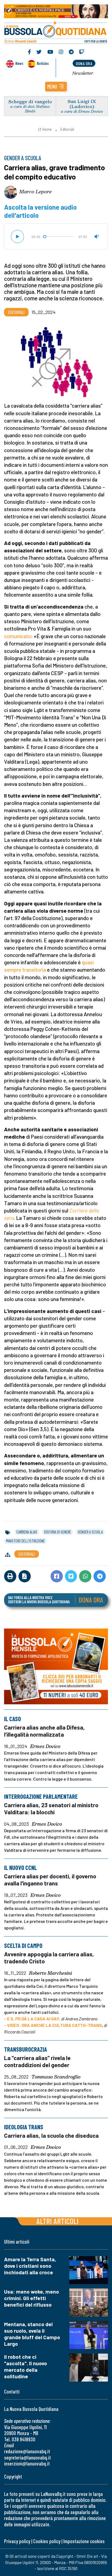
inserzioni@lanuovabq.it (27, 2463)
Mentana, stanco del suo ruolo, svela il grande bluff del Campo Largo (32, 2334)
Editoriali (67, 129)
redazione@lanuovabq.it (27, 2451)
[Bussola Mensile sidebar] (56, 1666)
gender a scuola (90, 1532)
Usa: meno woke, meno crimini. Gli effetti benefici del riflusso (32, 2298)
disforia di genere (57, 1532)
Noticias (43, 63)
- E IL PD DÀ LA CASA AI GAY (32, 2019)
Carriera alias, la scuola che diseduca (51, 2135)
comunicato (18, 636)
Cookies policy (47, 2541)
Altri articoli (57, 2221)
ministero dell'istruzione (25, 1541)
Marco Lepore (35, 191)
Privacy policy (17, 2541)
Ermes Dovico (45, 1746)
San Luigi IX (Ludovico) (82, 104)
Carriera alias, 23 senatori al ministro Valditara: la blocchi (51, 1808)
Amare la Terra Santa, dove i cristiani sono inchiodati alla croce (30, 2266)
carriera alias (27, 1532)
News (19, 63)
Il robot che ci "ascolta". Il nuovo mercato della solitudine (26, 2366)
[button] (56, 87)
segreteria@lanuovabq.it (27, 2457)
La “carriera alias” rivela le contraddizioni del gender (37, 2061)
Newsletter (83, 73)
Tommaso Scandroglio (56, 2077)
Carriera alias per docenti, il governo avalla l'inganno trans (50, 1880)
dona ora (84, 63)
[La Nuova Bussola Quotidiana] (56, 32)
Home (47, 129)
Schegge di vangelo (30, 101)
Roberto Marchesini (51, 1973)
